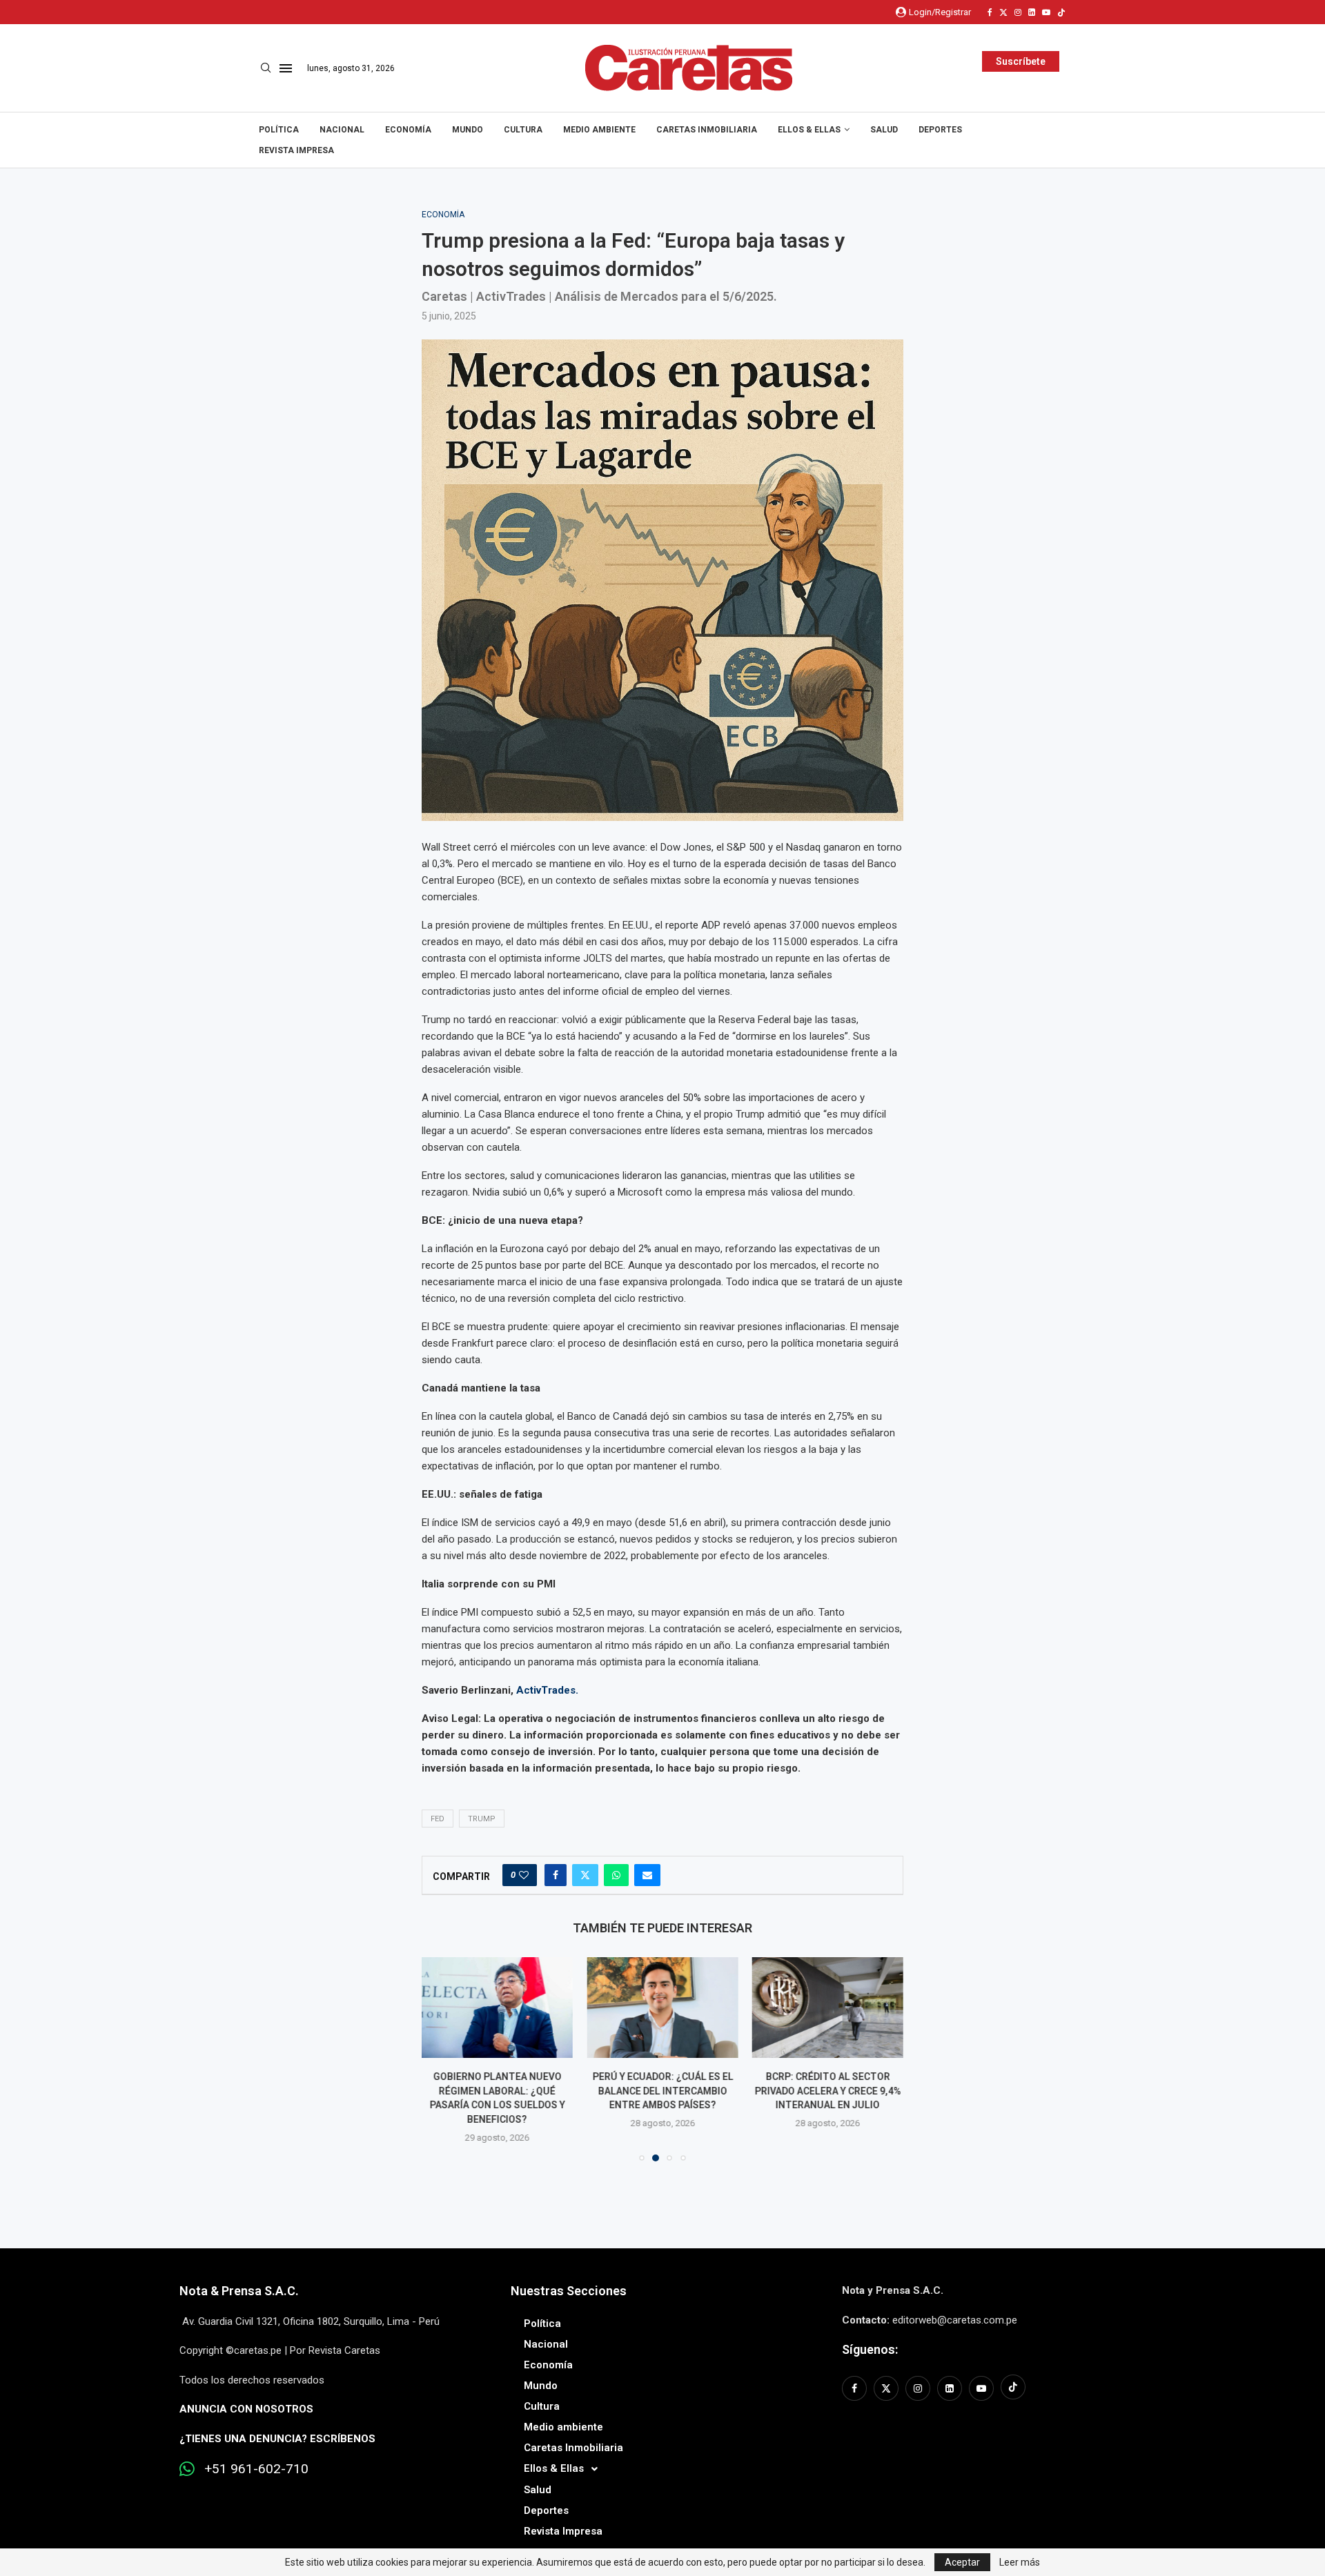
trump (482, 1819)
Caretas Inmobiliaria (707, 130)
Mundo (468, 130)
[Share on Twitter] (585, 1875)
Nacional (342, 130)
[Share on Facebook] (556, 1875)
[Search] (266, 68)
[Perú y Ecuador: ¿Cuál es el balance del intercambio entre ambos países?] (662, 2008)
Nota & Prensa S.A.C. (239, 2291)
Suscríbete (1021, 61)
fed (438, 1819)
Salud (884, 130)
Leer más (1020, 2562)
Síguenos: (870, 2349)
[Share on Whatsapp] (616, 1875)
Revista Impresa (296, 150)
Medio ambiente (599, 130)
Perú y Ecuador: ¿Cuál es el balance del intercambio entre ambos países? (662, 2091)
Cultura (523, 130)
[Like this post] (524, 1875)
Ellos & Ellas (809, 130)
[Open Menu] (286, 68)
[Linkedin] (1032, 12)
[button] (440, 2059)
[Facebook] (990, 12)
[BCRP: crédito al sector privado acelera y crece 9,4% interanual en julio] (828, 2008)
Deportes (940, 130)
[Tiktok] (1061, 12)
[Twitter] (1003, 12)
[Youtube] (1046, 12)
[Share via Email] (647, 1875)
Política (279, 130)
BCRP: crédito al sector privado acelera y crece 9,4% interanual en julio (827, 2091)
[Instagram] (1018, 12)
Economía (408, 130)
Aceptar (962, 2562)
